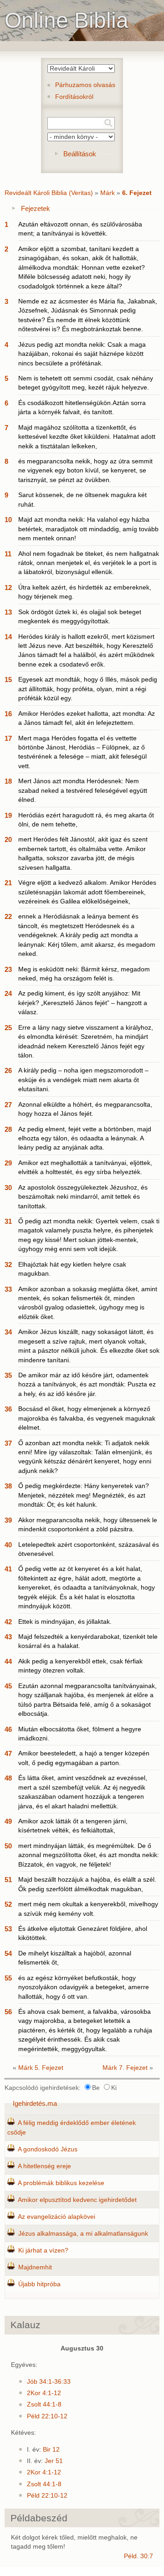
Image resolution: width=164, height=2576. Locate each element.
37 (8, 1443)
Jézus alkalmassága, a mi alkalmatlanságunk (83, 2234)
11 (8, 554)
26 (8, 1070)
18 (8, 781)
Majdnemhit (35, 2267)
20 (8, 839)
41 (8, 1569)
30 (8, 1188)
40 (8, 1545)
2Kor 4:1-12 (44, 2393)
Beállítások (80, 154)
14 (8, 637)
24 (8, 993)
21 (8, 883)
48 (8, 1778)
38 (8, 1486)
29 (8, 1163)
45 (8, 1686)
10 (8, 520)
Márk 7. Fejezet (125, 2068)
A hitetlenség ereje (44, 2166)
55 (8, 1978)
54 (8, 1953)
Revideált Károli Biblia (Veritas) (49, 193)
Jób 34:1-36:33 (49, 2382)
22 (8, 916)
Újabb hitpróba (39, 2284)
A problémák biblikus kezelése (61, 2183)
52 (8, 1904)
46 (8, 1729)
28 (8, 1129)
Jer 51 (54, 2461)
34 (8, 1332)
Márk (108, 193)
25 (8, 1028)
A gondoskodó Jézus (48, 2149)
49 (8, 1821)
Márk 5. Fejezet (41, 2068)
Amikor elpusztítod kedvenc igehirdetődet (77, 2200)
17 (8, 738)
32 (8, 1265)
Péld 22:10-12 (47, 2416)
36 (8, 1409)
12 (8, 588)
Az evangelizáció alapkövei (56, 2217)
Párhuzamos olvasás (85, 85)
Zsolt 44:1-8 (44, 2404)
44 (8, 1661)
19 (8, 815)
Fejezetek (36, 208)
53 (8, 1929)
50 (8, 1846)
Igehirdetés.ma (35, 2103)
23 (8, 969)
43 (8, 1637)
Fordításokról (74, 97)
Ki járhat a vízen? (43, 2250)
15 (8, 680)
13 (8, 612)
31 (8, 1221)
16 (8, 714)
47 (8, 1753)
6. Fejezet (137, 193)
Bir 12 (51, 2450)
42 (8, 1622)
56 (8, 2012)
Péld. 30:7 (138, 2556)
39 (8, 1520)
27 (8, 1105)
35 (8, 1375)
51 (8, 1880)
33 (8, 1289)
